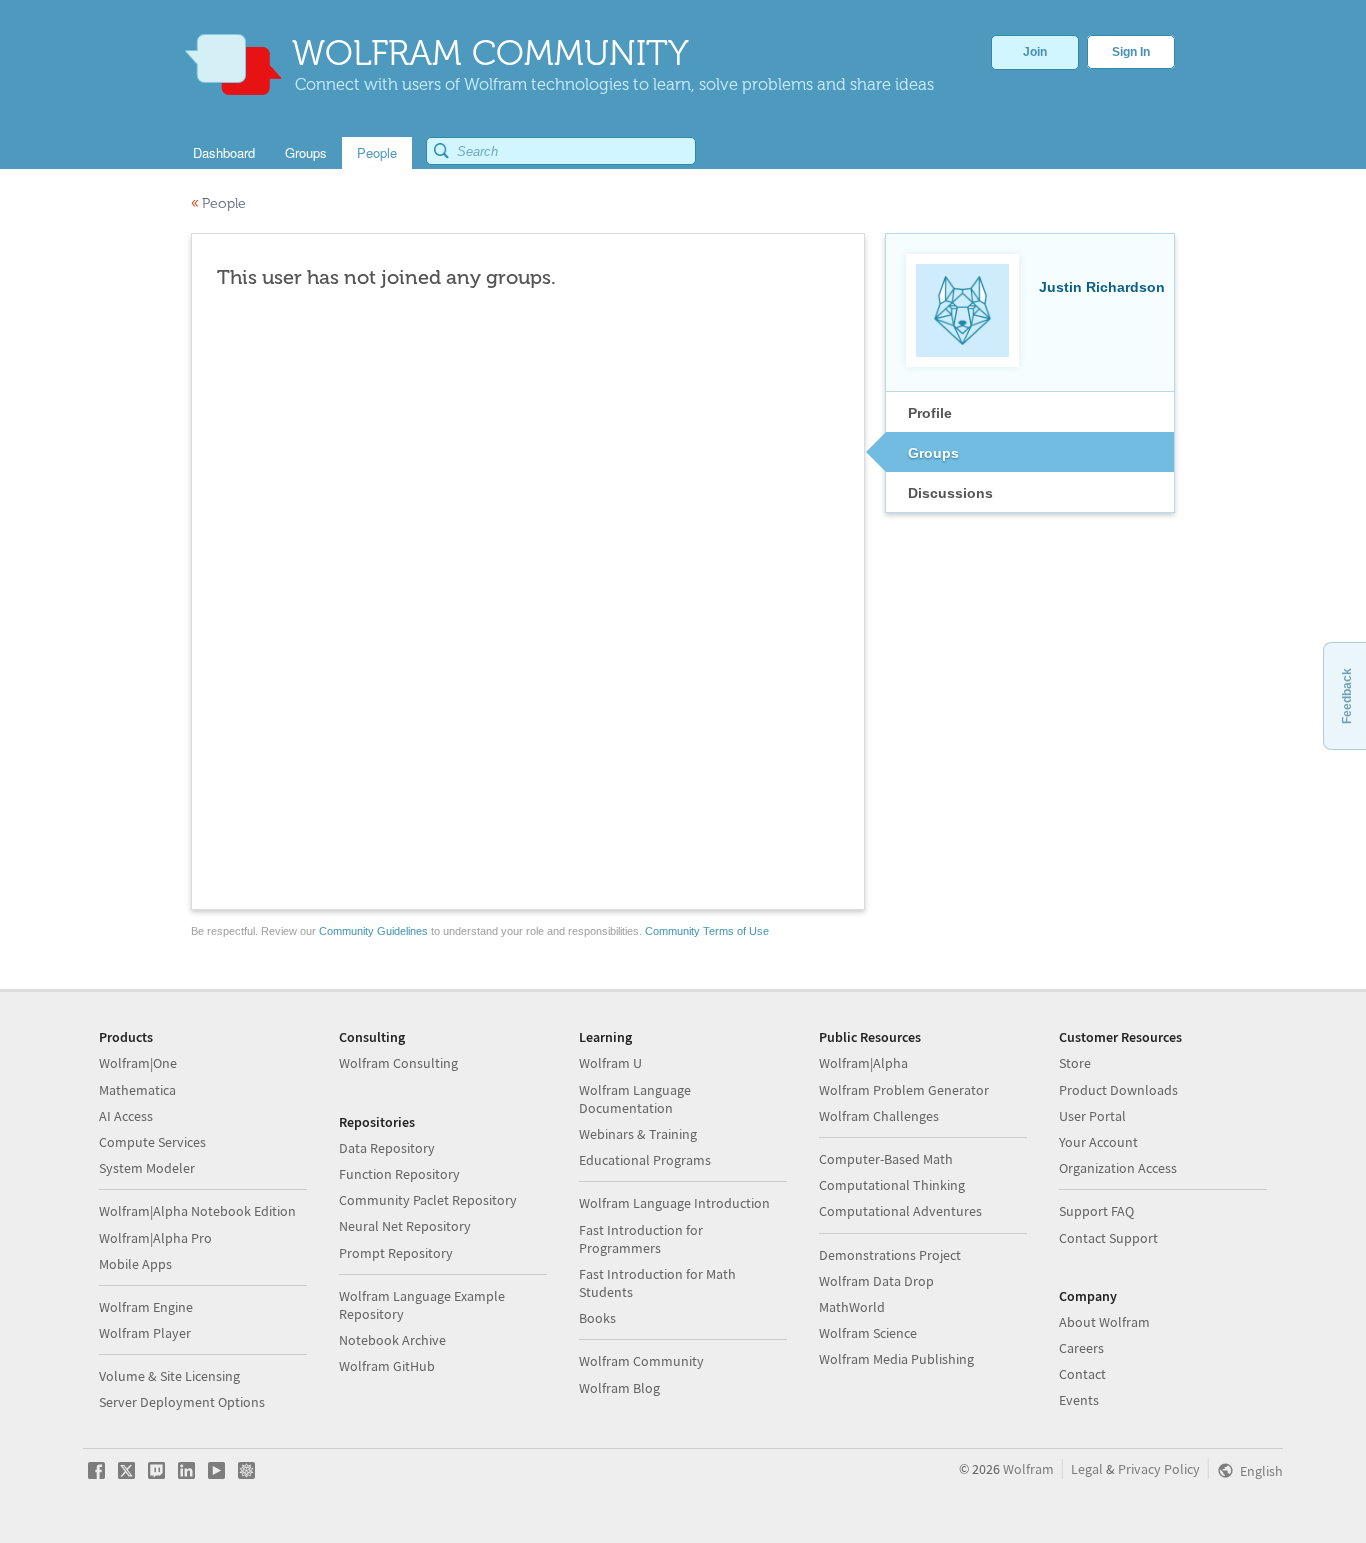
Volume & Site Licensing (169, 1376)
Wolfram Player (145, 1333)
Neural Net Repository (405, 1226)
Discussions (950, 493)
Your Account (1098, 1142)
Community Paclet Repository (428, 1200)
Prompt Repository (396, 1253)
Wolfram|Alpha (863, 1063)
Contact (1082, 1374)
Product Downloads (1118, 1090)
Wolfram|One (138, 1063)
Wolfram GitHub (387, 1366)
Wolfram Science (868, 1333)
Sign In (1131, 52)
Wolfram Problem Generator (904, 1090)
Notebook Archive (392, 1340)
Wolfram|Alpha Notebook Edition (197, 1211)
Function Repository (399, 1174)
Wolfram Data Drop (876, 1281)
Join (1035, 52)
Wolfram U (610, 1063)
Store (1075, 1063)
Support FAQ (1096, 1211)
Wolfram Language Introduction (674, 1203)
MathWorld (852, 1307)
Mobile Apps (135, 1264)
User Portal (1092, 1116)
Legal (1087, 1469)
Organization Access (1118, 1168)
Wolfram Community (641, 1361)
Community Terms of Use (707, 931)
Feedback (1347, 696)
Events (1079, 1400)
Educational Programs (645, 1160)
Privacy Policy (1159, 1469)
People (218, 203)
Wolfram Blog (619, 1388)
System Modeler (147, 1168)
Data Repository (387, 1148)
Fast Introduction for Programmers (641, 1239)
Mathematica (137, 1090)
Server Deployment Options (182, 1402)
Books (597, 1318)
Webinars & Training (638, 1134)
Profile (930, 413)
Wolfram (1028, 1469)
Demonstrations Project (890, 1255)
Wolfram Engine (146, 1307)
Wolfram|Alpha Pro (155, 1238)
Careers (1081, 1348)
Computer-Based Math (886, 1159)
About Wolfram (1104, 1322)
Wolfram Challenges (879, 1116)
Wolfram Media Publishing (896, 1359)
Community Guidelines (373, 931)
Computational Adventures (900, 1211)
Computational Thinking (892, 1185)
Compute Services (152, 1142)
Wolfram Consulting (398, 1063)
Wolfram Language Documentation (635, 1099)
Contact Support (1108, 1238)
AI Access (126, 1116)
